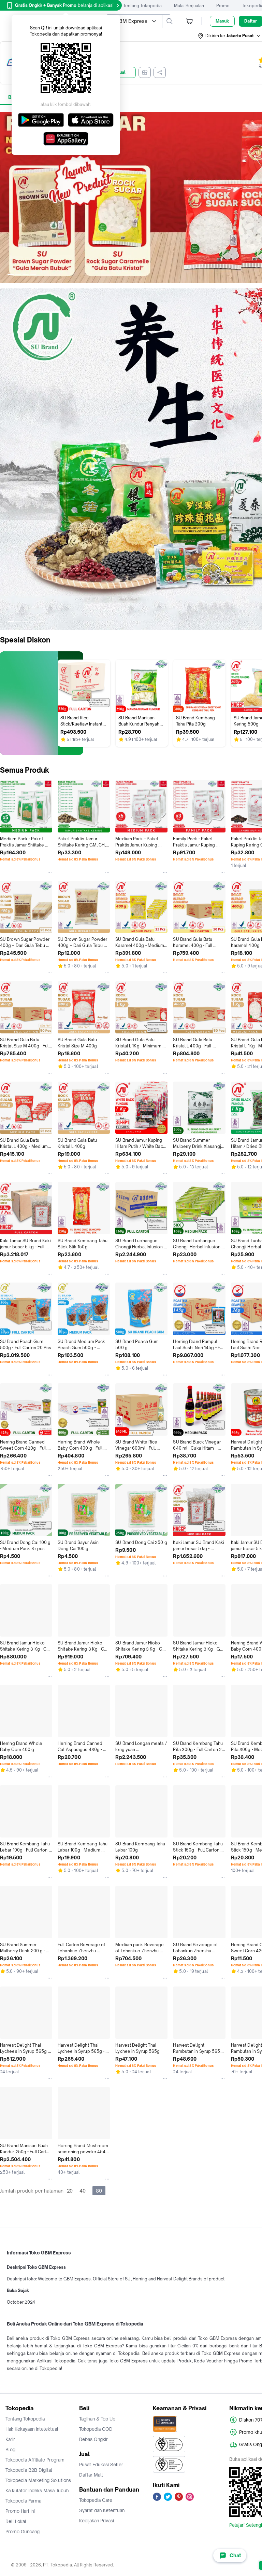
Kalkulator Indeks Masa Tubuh (37, 2491)
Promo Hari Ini (20, 2511)
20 (70, 2191)
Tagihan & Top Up (97, 2419)
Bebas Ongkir (93, 2439)
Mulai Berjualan (189, 6)
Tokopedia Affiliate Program (35, 2460)
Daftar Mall (91, 2475)
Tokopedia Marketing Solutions (38, 2480)
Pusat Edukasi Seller (101, 2465)
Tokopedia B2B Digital (29, 2470)
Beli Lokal (16, 2521)
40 (83, 2191)
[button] (230, 36)
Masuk (222, 21)
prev (5, 198)
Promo (223, 6)
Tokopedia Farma (23, 2501)
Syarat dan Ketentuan (102, 2510)
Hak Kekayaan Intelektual (32, 2429)
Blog (10, 2450)
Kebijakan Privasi (97, 2521)
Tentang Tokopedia (142, 6)
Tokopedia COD (96, 2429)
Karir (10, 2439)
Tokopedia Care (96, 2500)
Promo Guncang (23, 2532)
